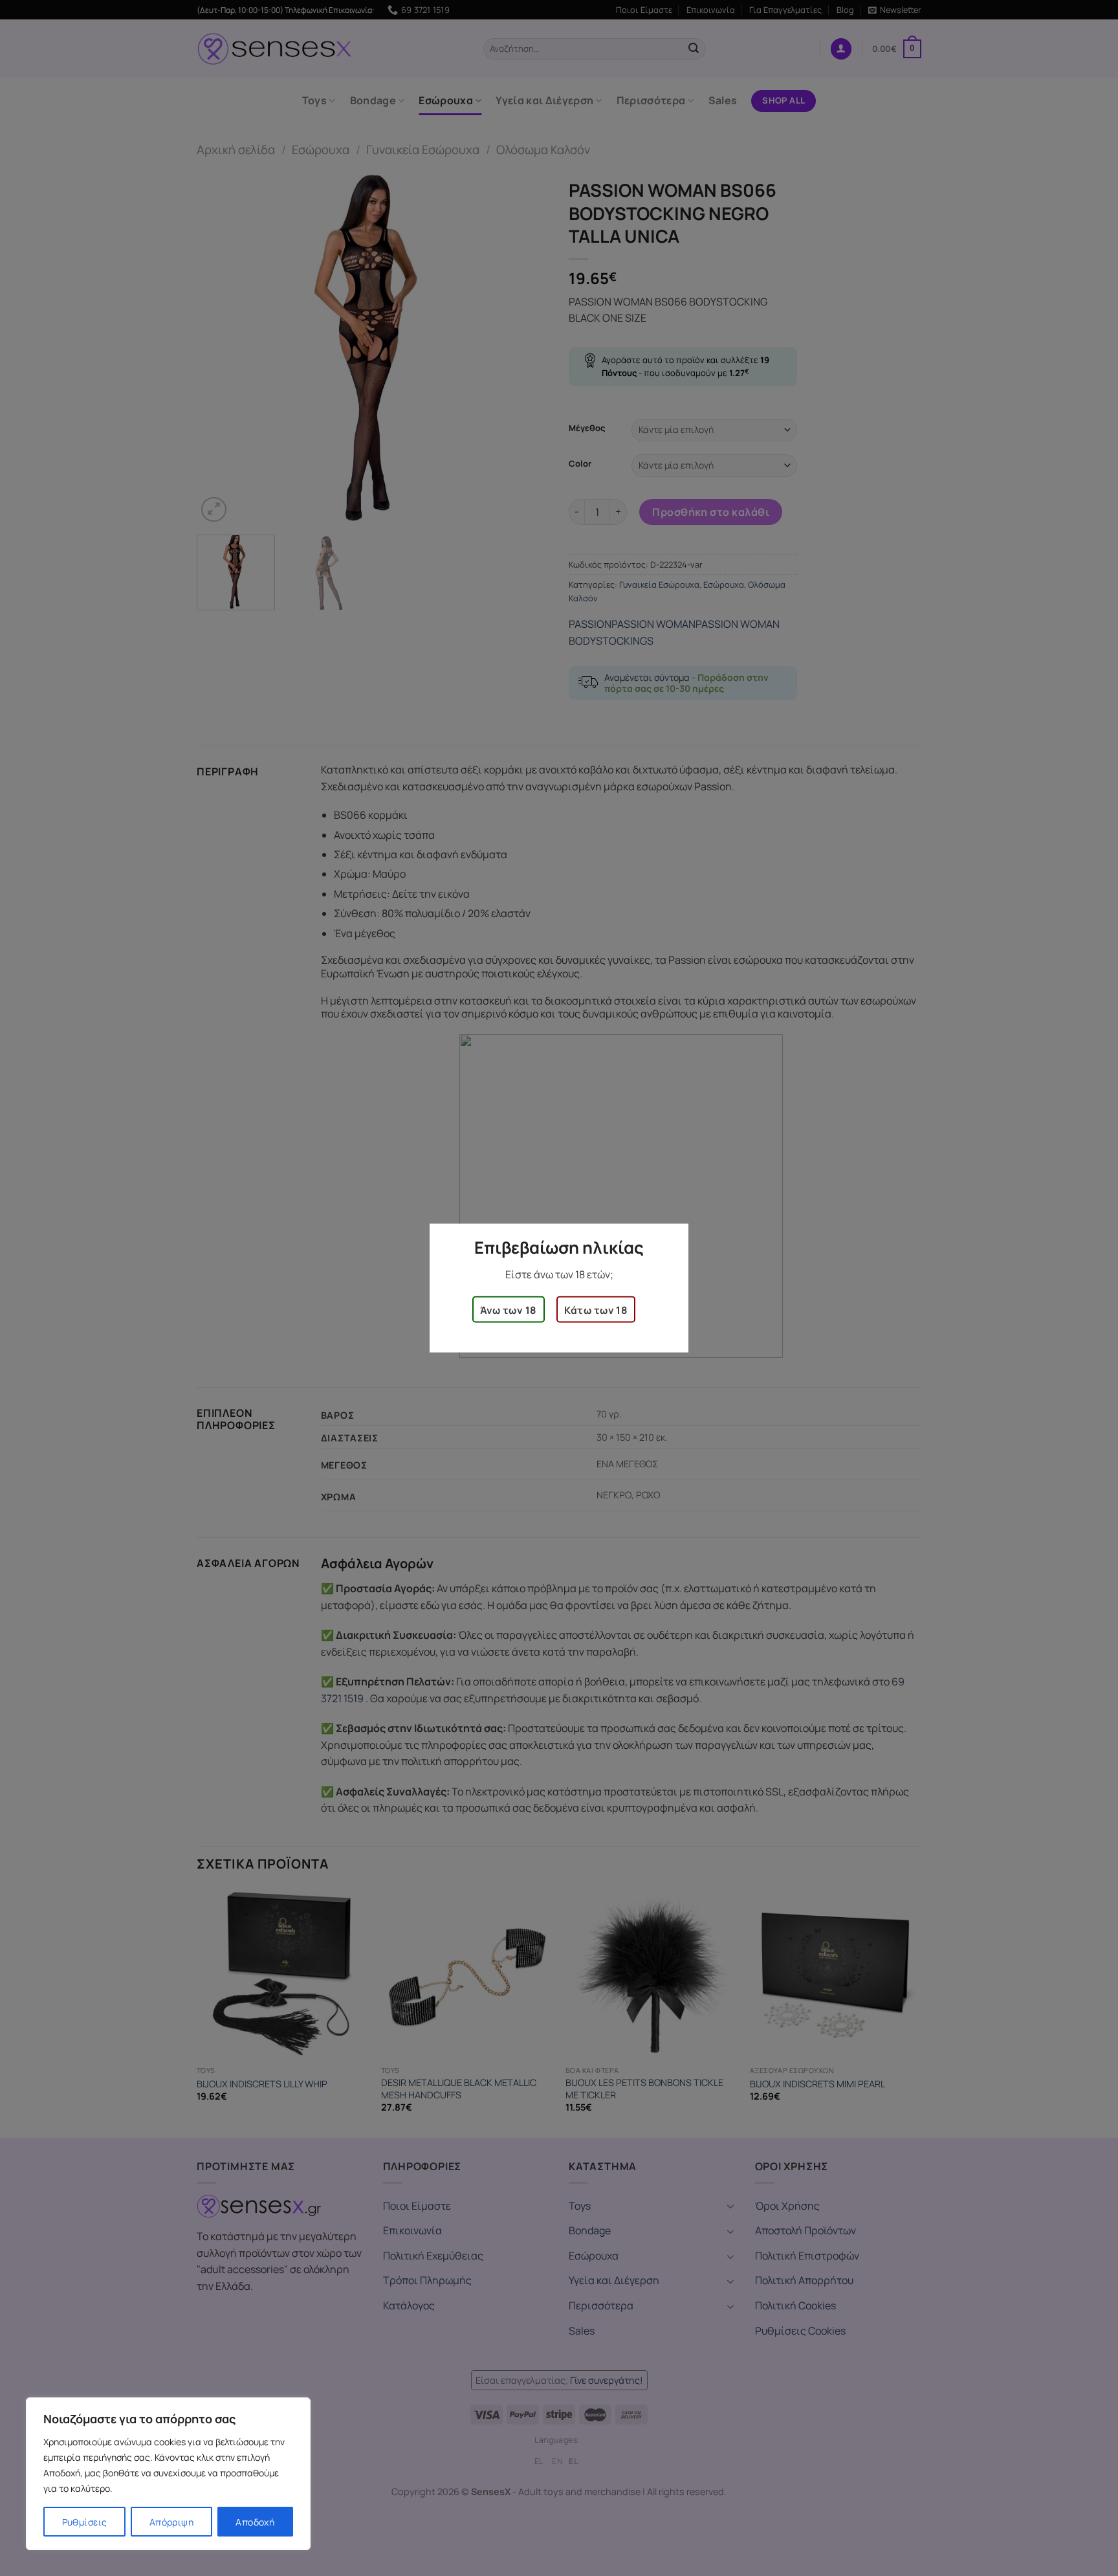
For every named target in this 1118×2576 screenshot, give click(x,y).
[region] (168, 2474)
